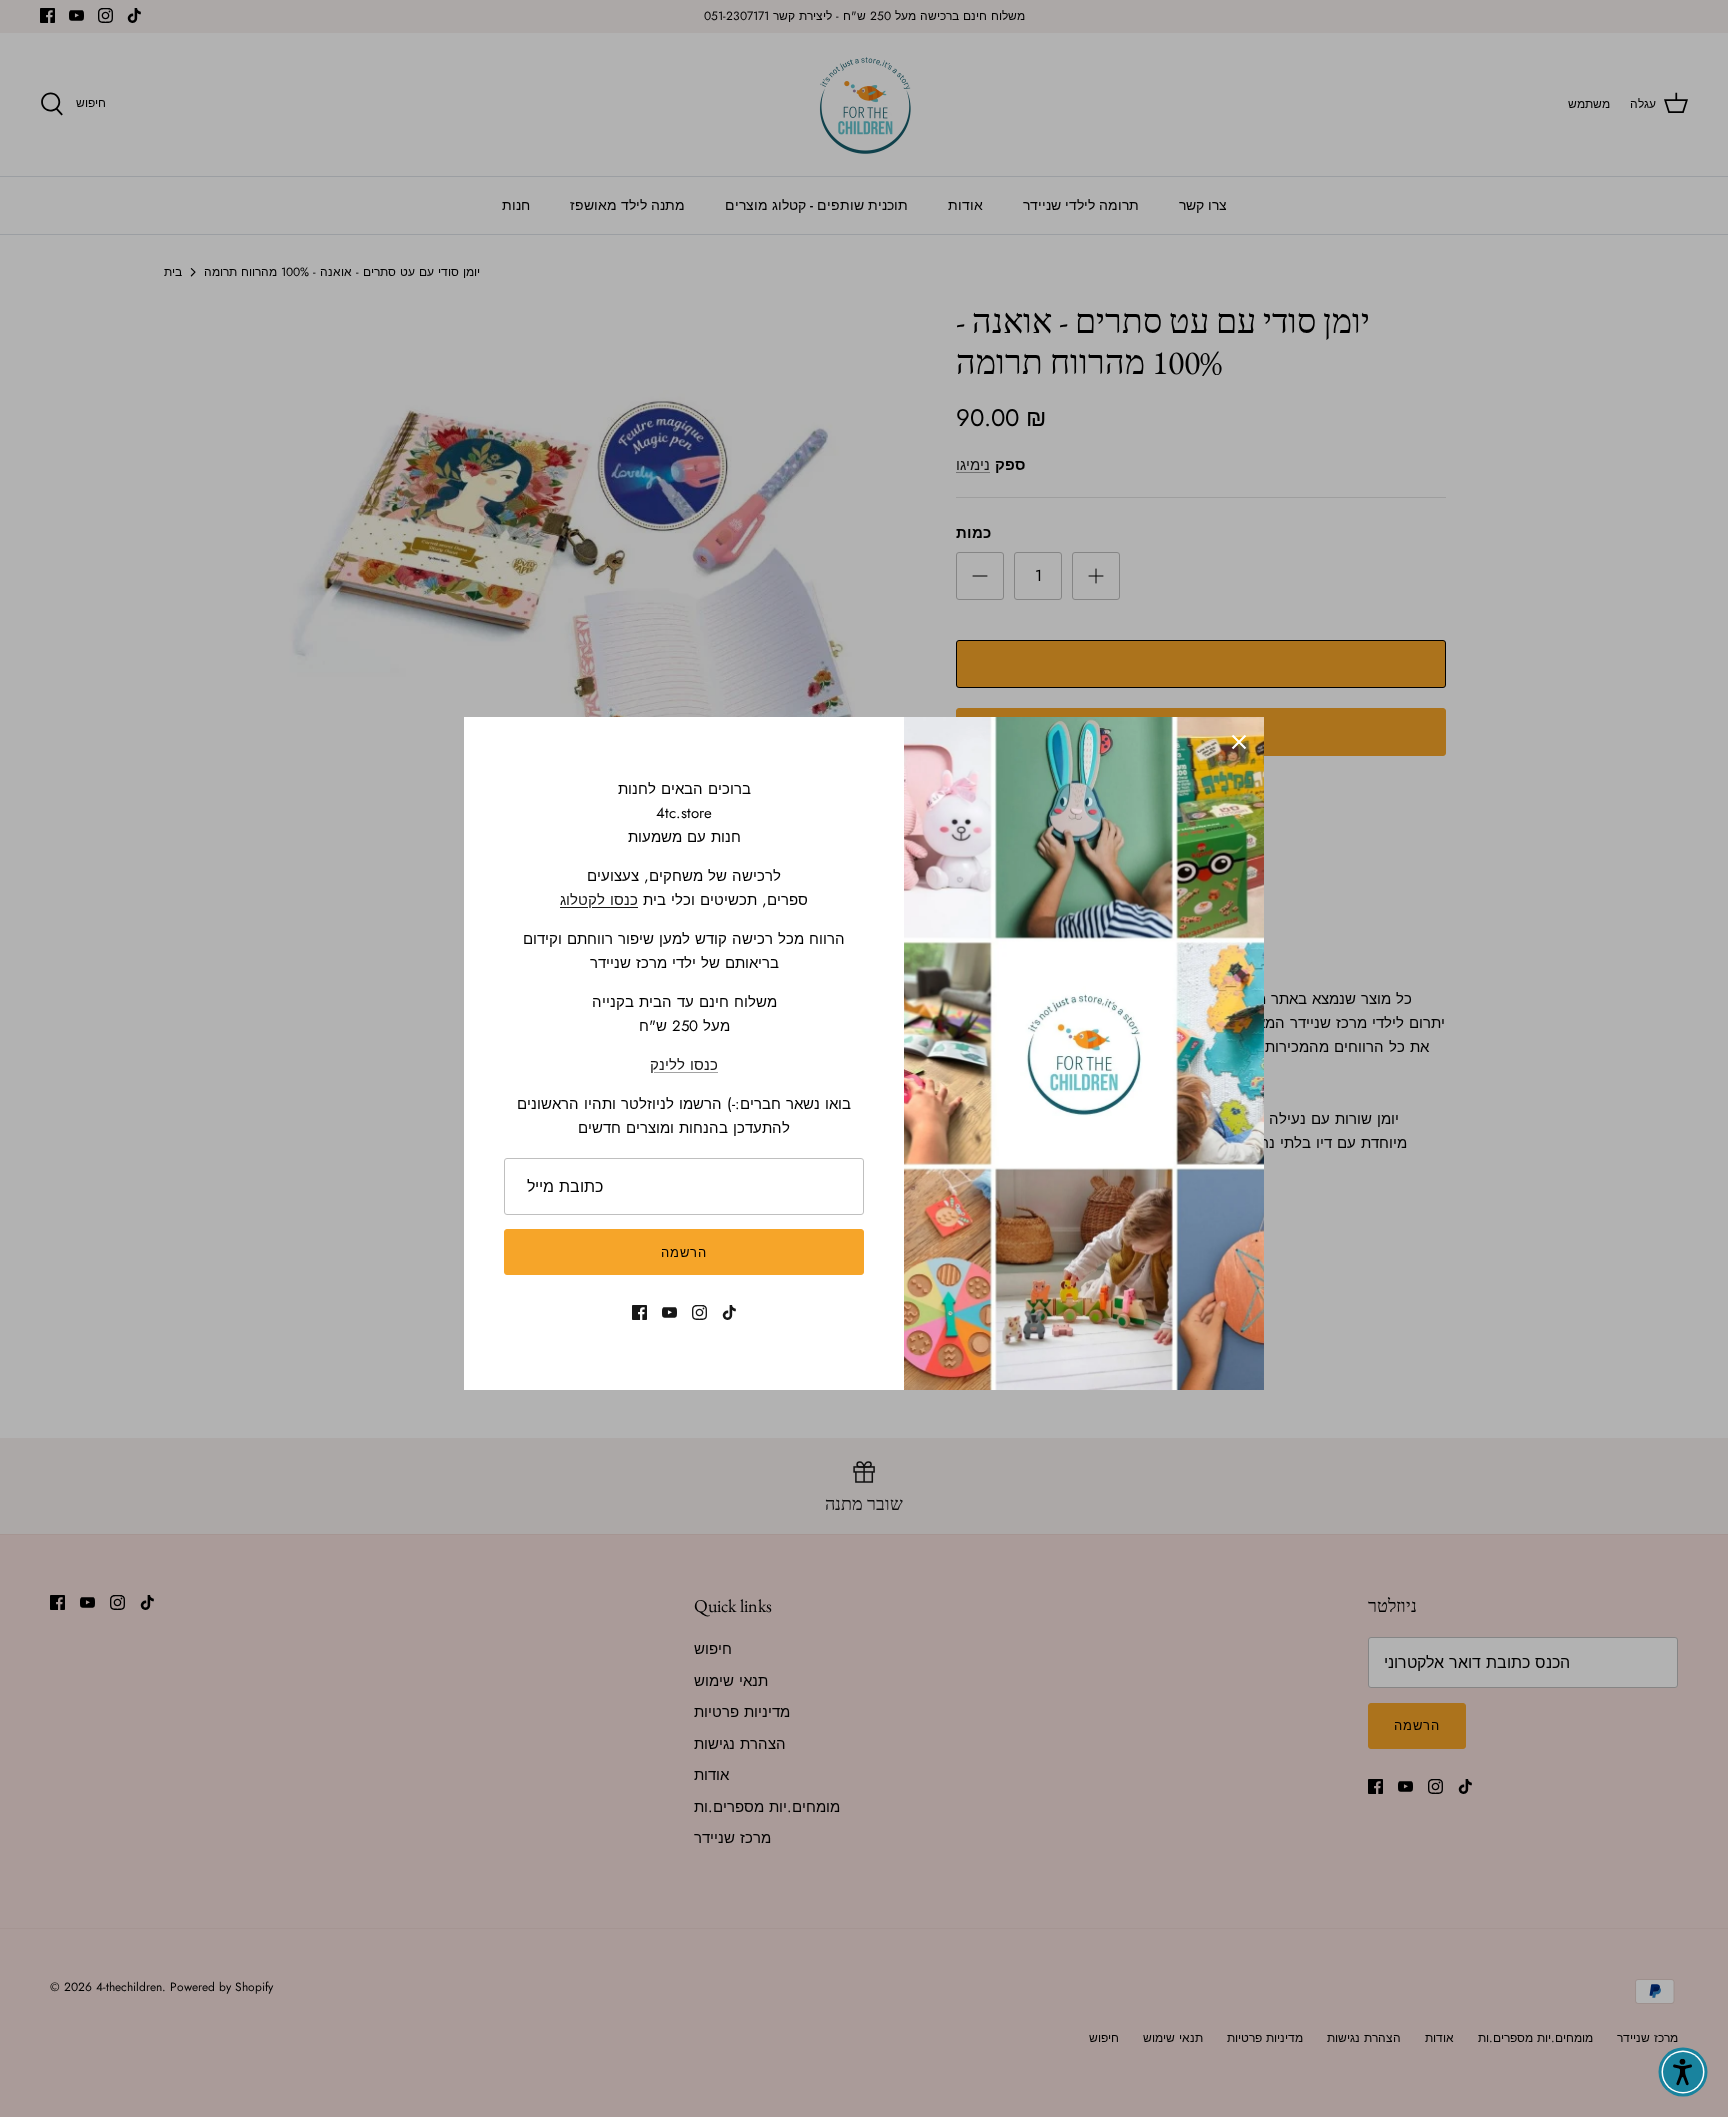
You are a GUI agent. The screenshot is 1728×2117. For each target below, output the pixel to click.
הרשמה (684, 1252)
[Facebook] (639, 1312)
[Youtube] (669, 1312)
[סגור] (1239, 742)
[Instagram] (699, 1312)
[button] (1683, 2072)
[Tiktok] (729, 1312)
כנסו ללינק (684, 1065)
